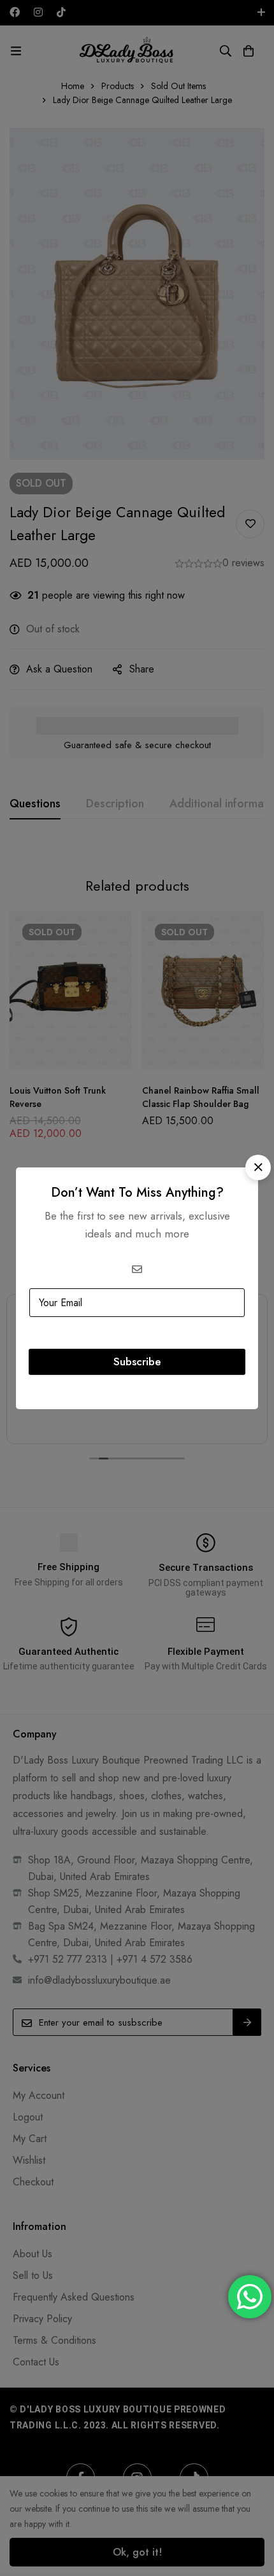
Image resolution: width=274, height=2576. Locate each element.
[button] (258, 1167)
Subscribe (137, 1361)
